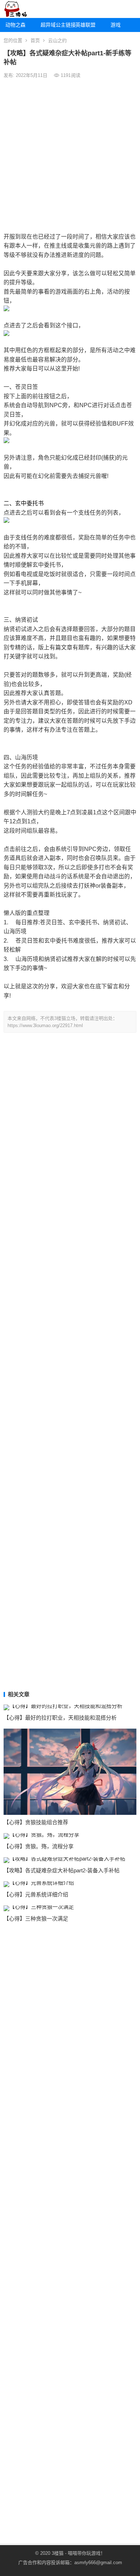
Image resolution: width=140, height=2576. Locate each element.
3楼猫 (58, 2553)
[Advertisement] (70, 155)
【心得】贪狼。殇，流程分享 (39, 1846)
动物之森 (15, 25)
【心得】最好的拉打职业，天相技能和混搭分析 (60, 1718)
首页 (35, 40)
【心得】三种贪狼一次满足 (36, 1919)
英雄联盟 (85, 25)
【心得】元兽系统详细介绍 (36, 1894)
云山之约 (57, 40)
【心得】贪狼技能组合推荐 (36, 1822)
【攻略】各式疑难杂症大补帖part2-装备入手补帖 (62, 1870)
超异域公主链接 (55, 25)
